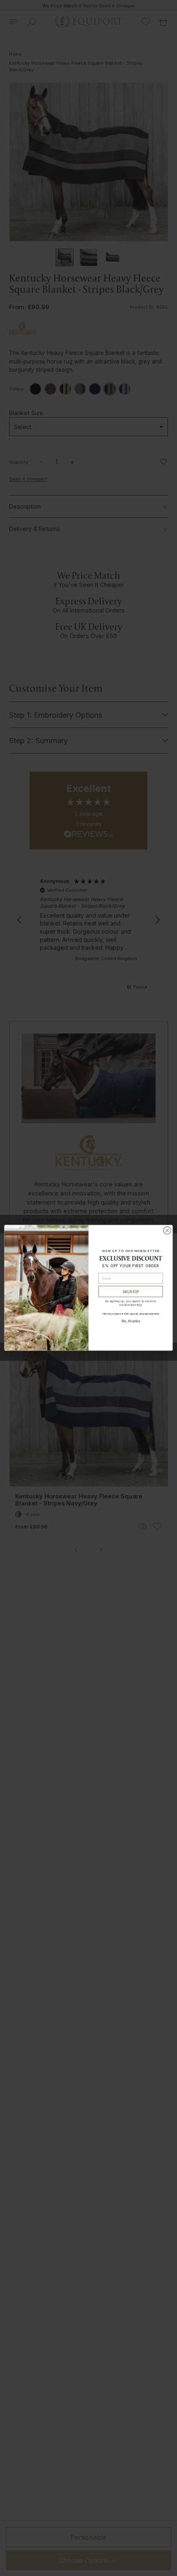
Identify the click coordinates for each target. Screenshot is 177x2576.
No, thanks (131, 1321)
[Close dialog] (167, 1230)
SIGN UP (130, 1292)
